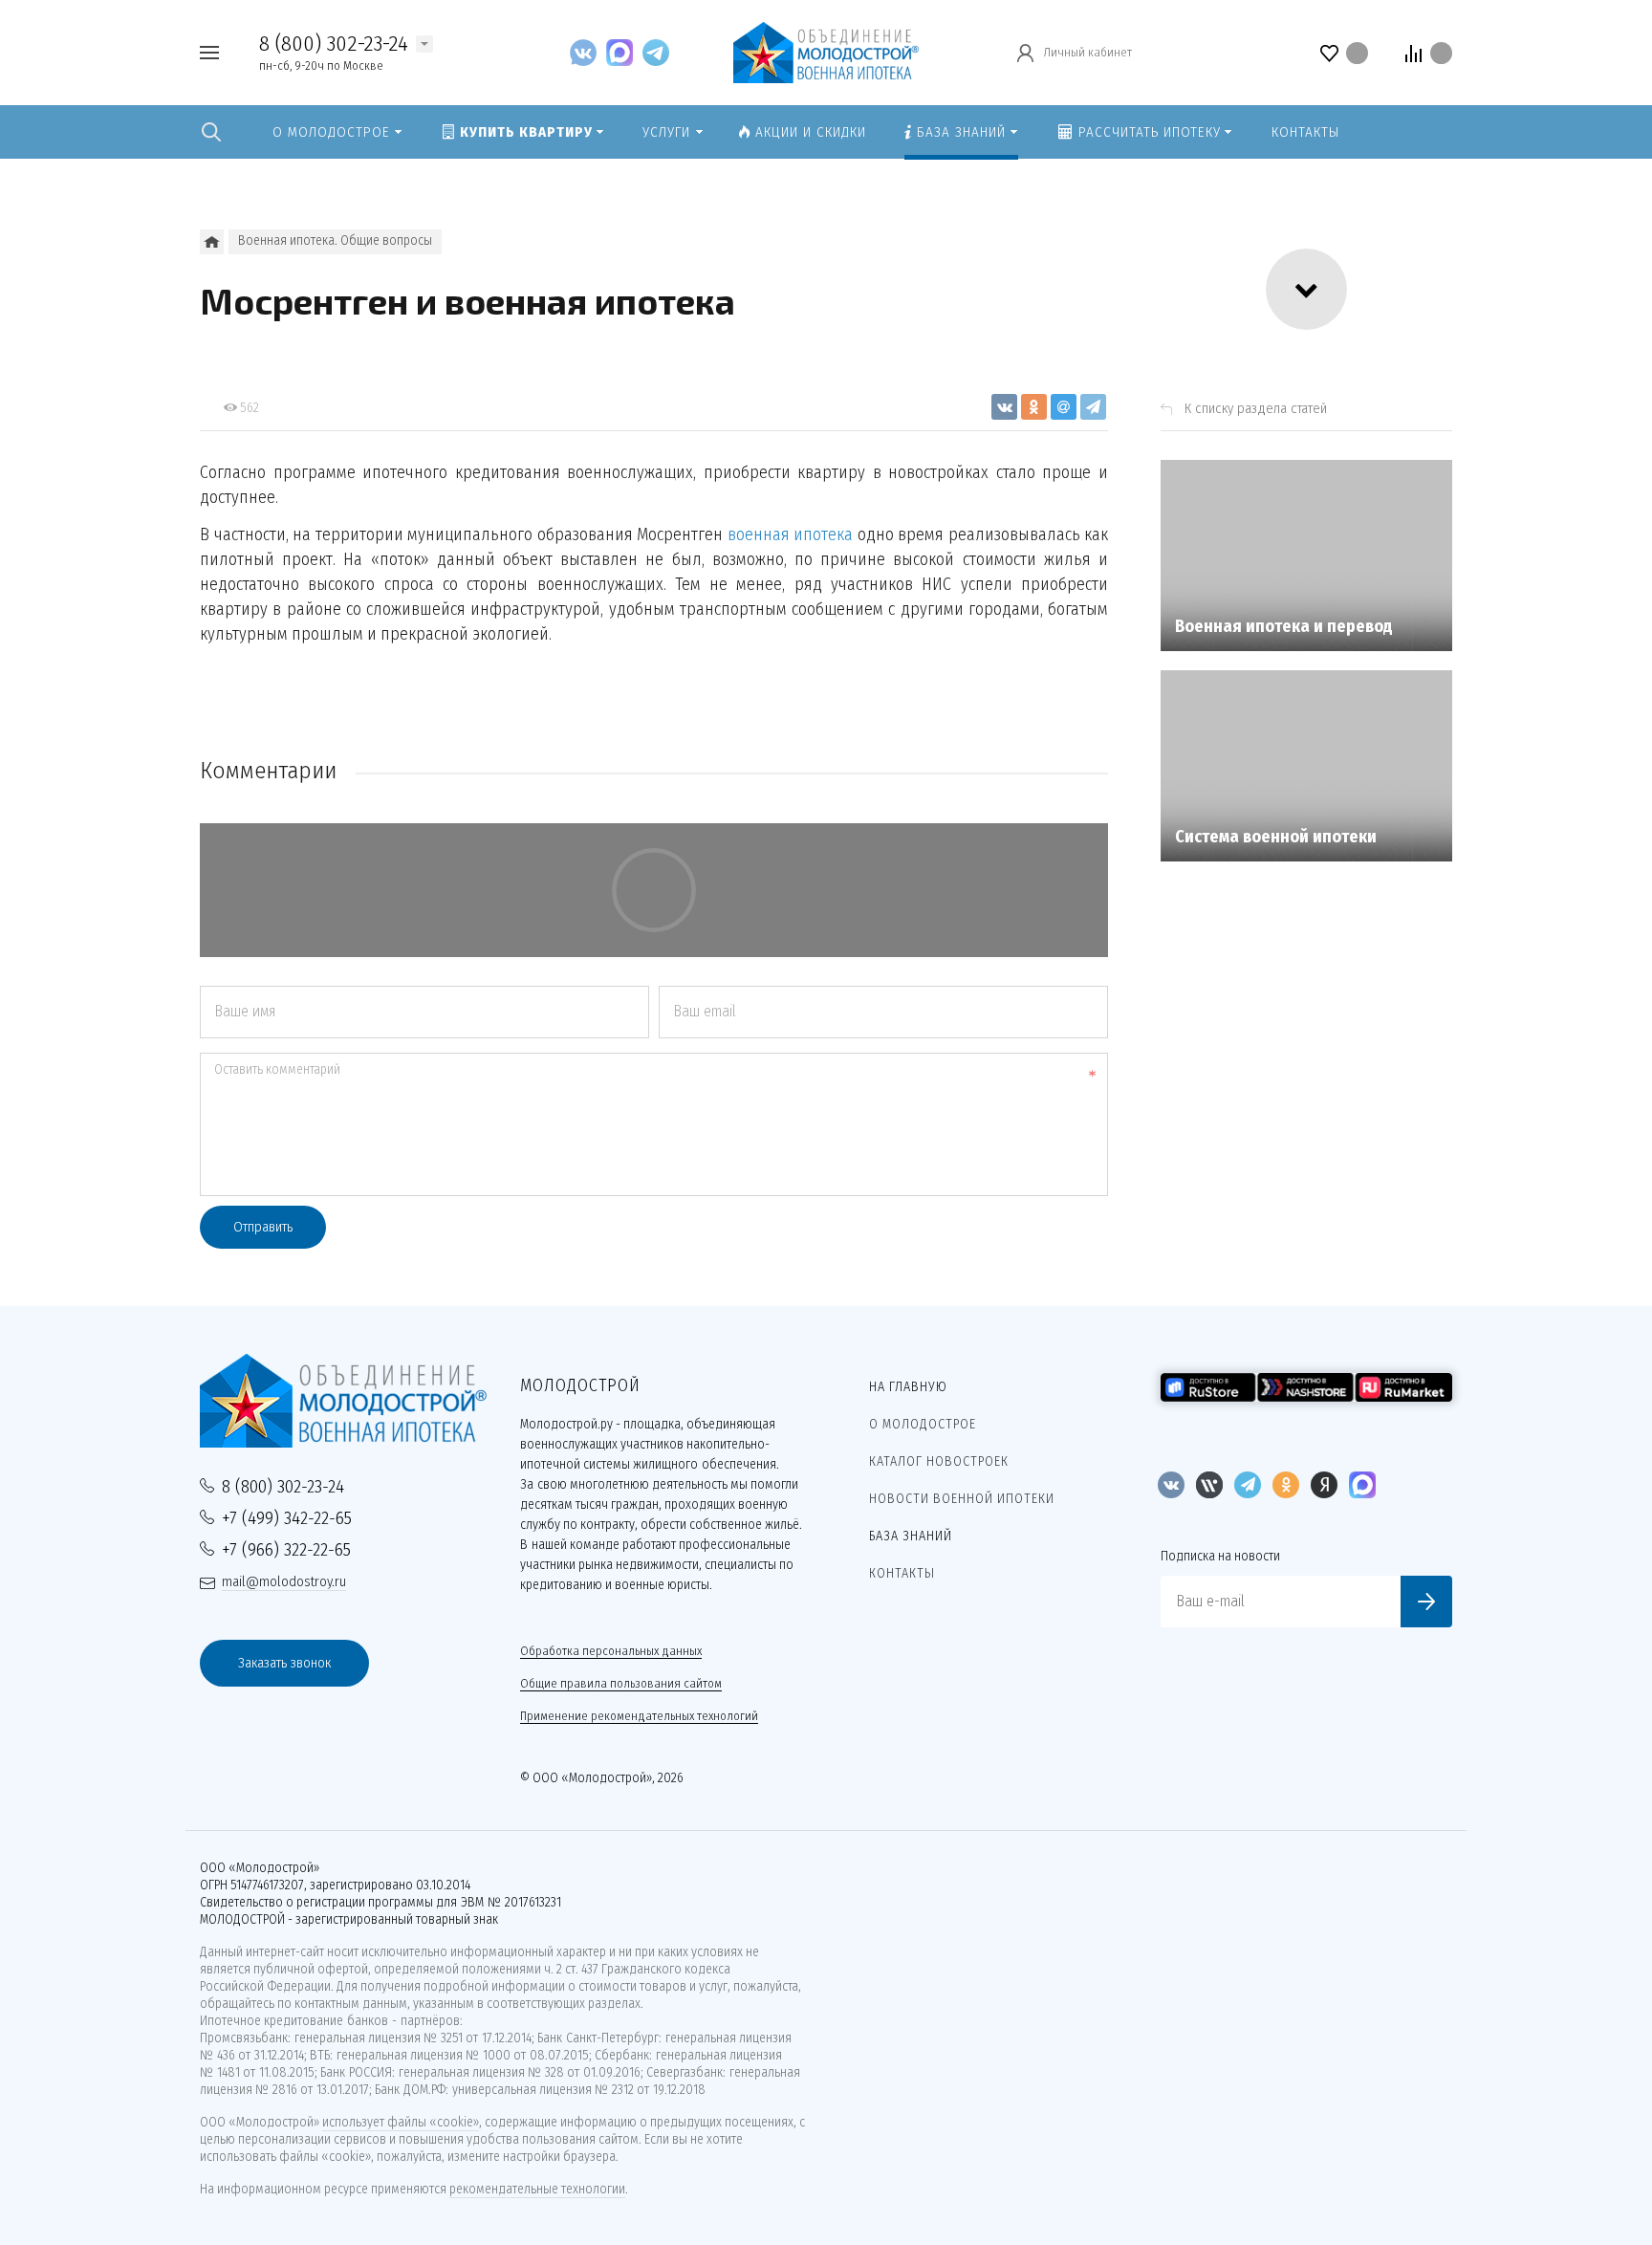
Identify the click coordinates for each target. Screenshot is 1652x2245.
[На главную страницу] (826, 51)
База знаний (911, 1536)
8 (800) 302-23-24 (334, 43)
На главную (908, 1387)
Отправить (263, 1227)
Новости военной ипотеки (962, 1499)
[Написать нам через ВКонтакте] (588, 52)
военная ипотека (791, 534)
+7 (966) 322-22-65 (286, 1549)
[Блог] (212, 242)
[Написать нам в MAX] (624, 52)
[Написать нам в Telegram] (656, 52)
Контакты (902, 1573)
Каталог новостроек (939, 1461)
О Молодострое (923, 1424)
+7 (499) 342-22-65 (287, 1518)
